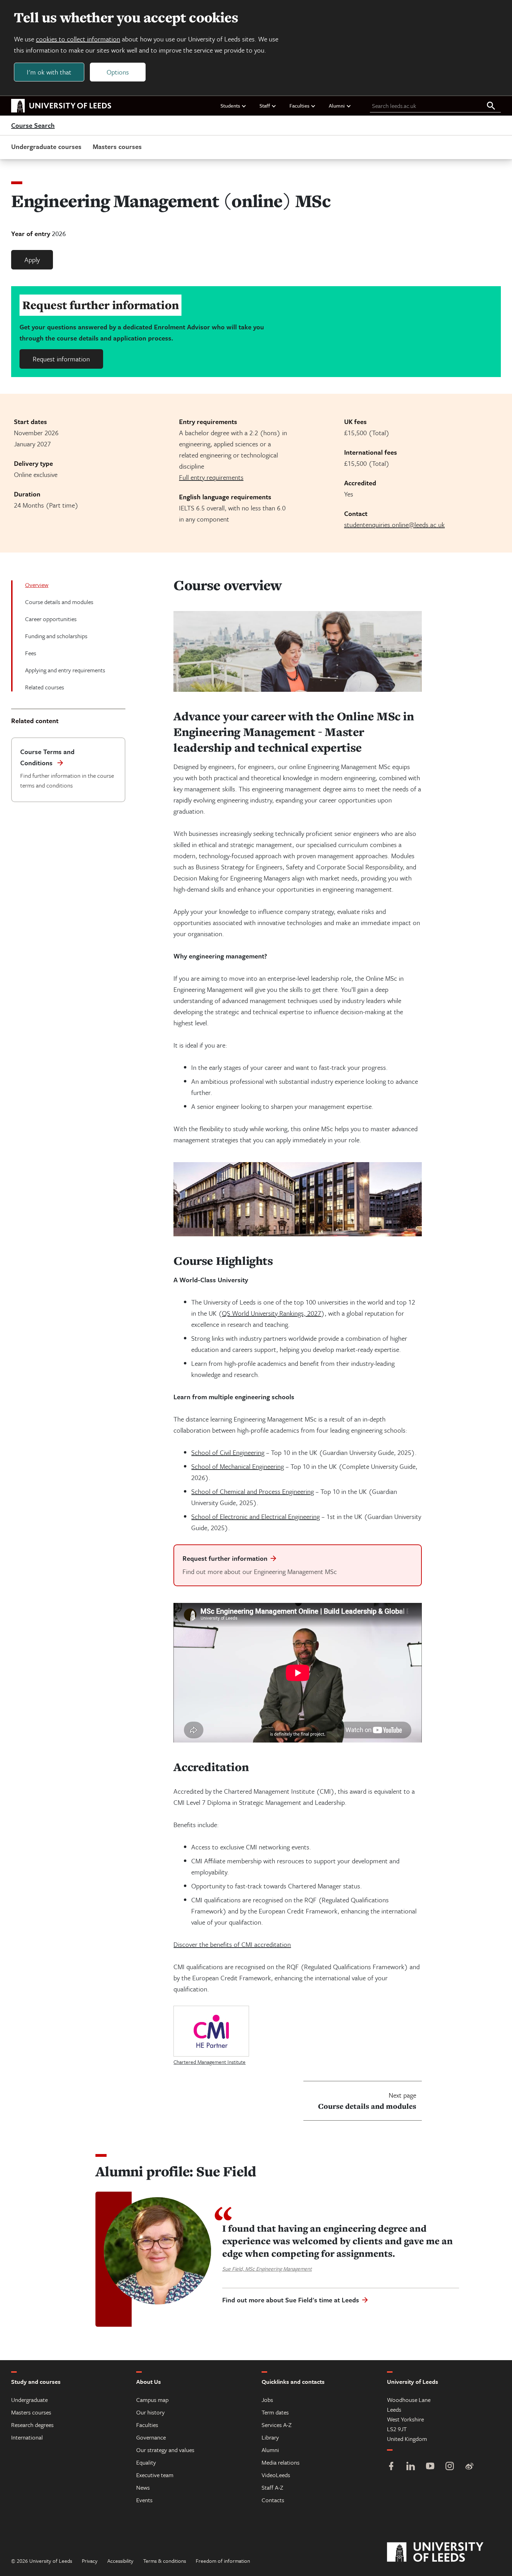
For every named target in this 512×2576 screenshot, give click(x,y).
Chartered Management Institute (210, 2062)
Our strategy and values (165, 2450)
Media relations (281, 2462)
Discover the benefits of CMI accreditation (232, 1944)
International (27, 2437)
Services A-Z (277, 2425)
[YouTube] (430, 2467)
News (143, 2487)
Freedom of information (223, 2561)
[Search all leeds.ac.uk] (491, 106)
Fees (31, 653)
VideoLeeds (276, 2475)
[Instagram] (450, 2467)
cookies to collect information (78, 39)
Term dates (275, 2412)
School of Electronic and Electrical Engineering (255, 1516)
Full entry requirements (211, 477)
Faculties (299, 105)
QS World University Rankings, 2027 (271, 1313)
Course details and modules (59, 602)
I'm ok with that (49, 72)
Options (118, 72)
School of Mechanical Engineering (238, 1466)
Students (230, 105)
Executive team (155, 2475)
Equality (146, 2462)
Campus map (152, 2400)
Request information (61, 359)
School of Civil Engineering (228, 1452)
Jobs (267, 2400)
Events (144, 2500)
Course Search (33, 126)
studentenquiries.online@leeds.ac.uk (394, 524)
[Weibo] (469, 2467)
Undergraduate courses (46, 146)
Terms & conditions (165, 2561)
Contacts (273, 2500)
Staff (265, 105)
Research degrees (32, 2425)
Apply (32, 260)
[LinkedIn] (411, 2467)
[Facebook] (391, 2467)
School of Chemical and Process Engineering (253, 1491)
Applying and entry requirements (65, 670)
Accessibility (120, 2561)
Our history (150, 2412)
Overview (37, 585)
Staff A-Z (272, 2487)
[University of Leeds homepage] (61, 106)
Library (270, 2437)
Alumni (337, 105)
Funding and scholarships (56, 636)
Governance (151, 2437)
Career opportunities (51, 619)
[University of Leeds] (444, 2552)
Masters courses (117, 146)
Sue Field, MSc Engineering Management (267, 2269)
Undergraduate (29, 2400)
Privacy (90, 2561)
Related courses (45, 687)
